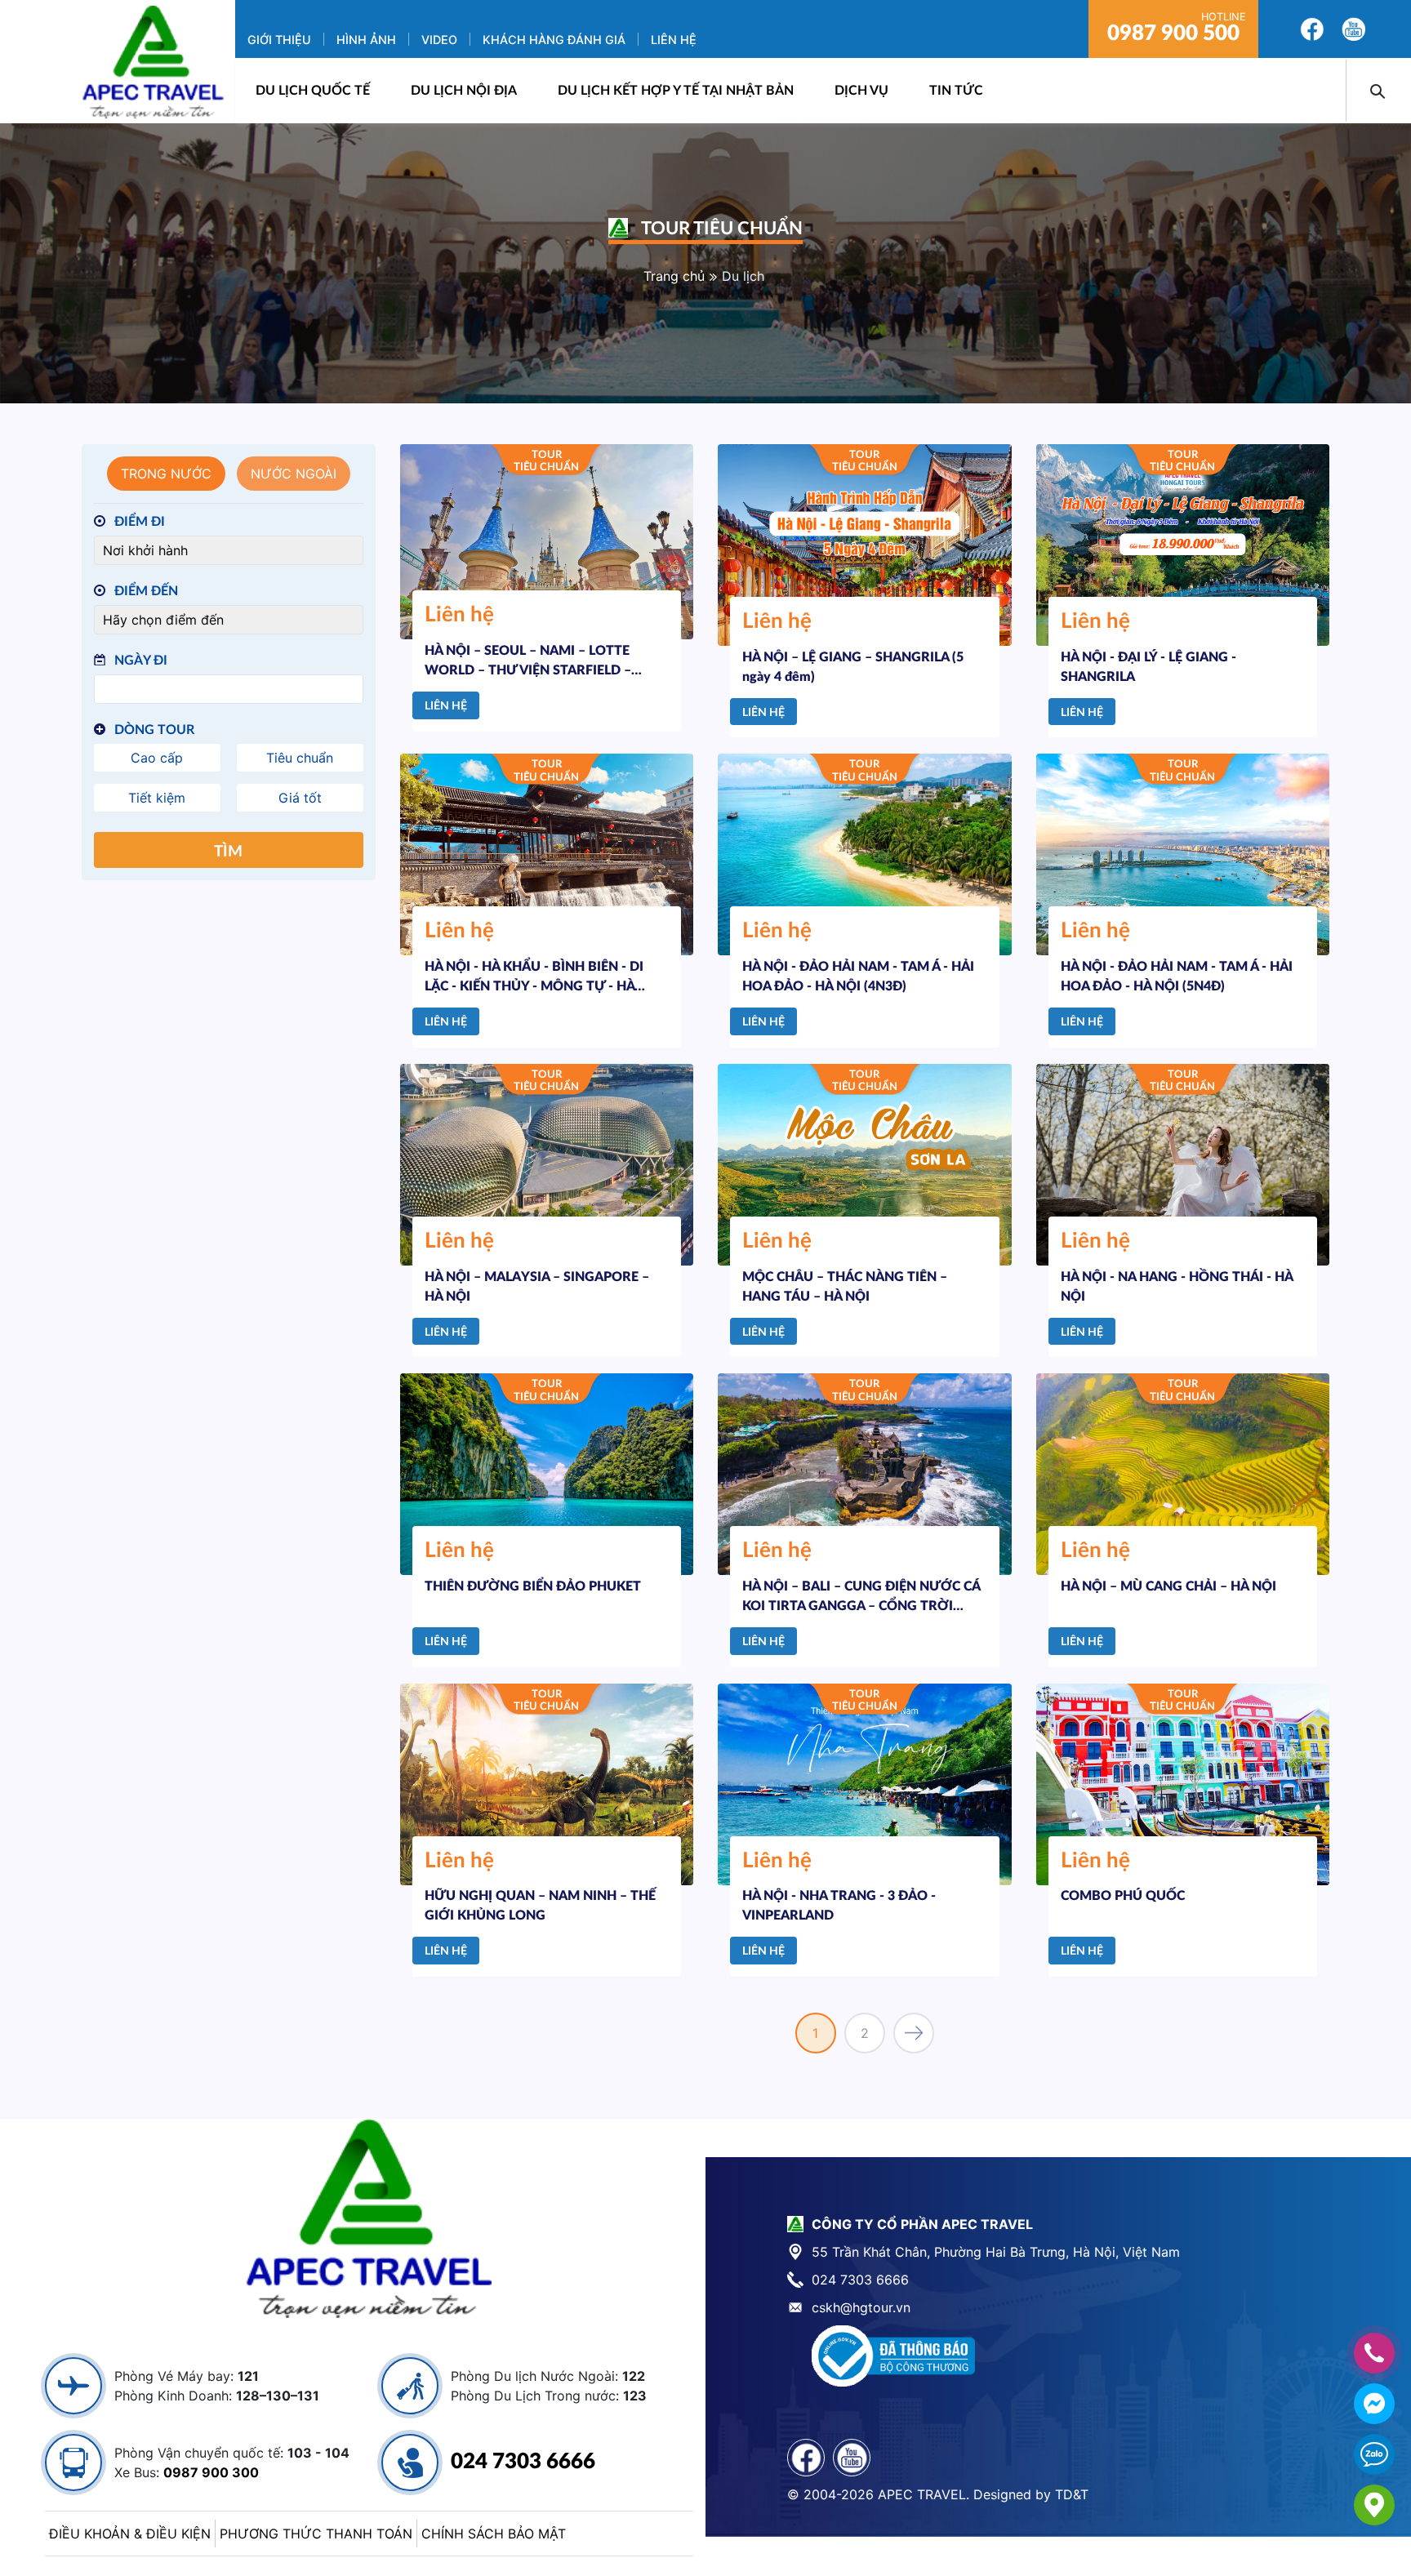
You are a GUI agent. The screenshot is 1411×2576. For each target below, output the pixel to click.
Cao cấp (157, 758)
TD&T (1072, 2494)
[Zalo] (1374, 2454)
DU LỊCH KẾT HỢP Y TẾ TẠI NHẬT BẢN (676, 91)
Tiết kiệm (157, 798)
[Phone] (1374, 2353)
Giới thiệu (279, 40)
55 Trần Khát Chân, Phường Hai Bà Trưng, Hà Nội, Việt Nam (996, 2252)
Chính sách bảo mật (494, 2534)
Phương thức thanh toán (316, 2534)
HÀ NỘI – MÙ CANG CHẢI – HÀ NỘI (1168, 1586)
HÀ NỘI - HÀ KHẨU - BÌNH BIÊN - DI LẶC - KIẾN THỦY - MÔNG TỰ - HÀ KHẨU (534, 977)
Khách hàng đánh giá (554, 40)
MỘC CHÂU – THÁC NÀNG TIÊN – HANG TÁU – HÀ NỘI (845, 1287)
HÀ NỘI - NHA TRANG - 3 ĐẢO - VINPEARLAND (839, 1906)
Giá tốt (300, 798)
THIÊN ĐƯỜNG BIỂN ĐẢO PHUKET (533, 1586)
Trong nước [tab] (166, 474)
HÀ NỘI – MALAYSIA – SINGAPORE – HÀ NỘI (537, 1287)
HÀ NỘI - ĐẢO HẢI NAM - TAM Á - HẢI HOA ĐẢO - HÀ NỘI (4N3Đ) (858, 977)
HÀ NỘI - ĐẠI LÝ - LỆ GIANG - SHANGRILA (1148, 667)
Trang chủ (674, 276)
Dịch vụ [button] (861, 91)
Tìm (228, 852)
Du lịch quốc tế (313, 91)
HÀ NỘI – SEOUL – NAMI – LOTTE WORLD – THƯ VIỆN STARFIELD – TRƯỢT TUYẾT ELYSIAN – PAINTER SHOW (533, 661)
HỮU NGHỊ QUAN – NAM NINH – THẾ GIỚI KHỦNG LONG (540, 1906)
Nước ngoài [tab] (294, 474)
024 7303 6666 (523, 2462)
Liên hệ (674, 40)
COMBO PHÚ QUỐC (1123, 1896)
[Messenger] (1374, 2404)
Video (439, 40)
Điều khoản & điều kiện (130, 2534)
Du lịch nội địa (464, 91)
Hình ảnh (366, 40)
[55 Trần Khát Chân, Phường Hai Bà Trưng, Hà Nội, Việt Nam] (1374, 2505)
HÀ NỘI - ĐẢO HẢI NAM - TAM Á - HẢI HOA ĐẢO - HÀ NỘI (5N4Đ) (1177, 977)
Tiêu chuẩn (300, 758)
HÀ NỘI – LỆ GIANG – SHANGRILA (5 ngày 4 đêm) (853, 667)
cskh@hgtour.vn (861, 2307)
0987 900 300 (211, 2472)
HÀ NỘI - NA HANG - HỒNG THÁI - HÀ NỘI (1177, 1287)
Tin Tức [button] (956, 91)
